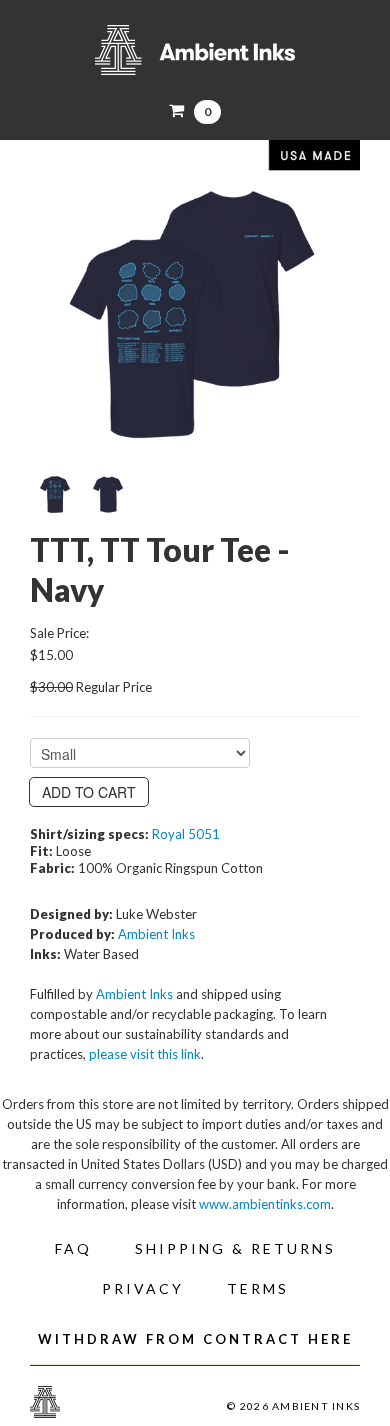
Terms (258, 1288)
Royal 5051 (186, 834)
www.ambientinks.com (265, 1204)
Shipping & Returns (235, 1248)
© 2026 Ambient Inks (293, 1406)
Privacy (143, 1288)
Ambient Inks (195, 50)
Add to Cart (89, 792)
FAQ (73, 1248)
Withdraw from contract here (195, 1339)
